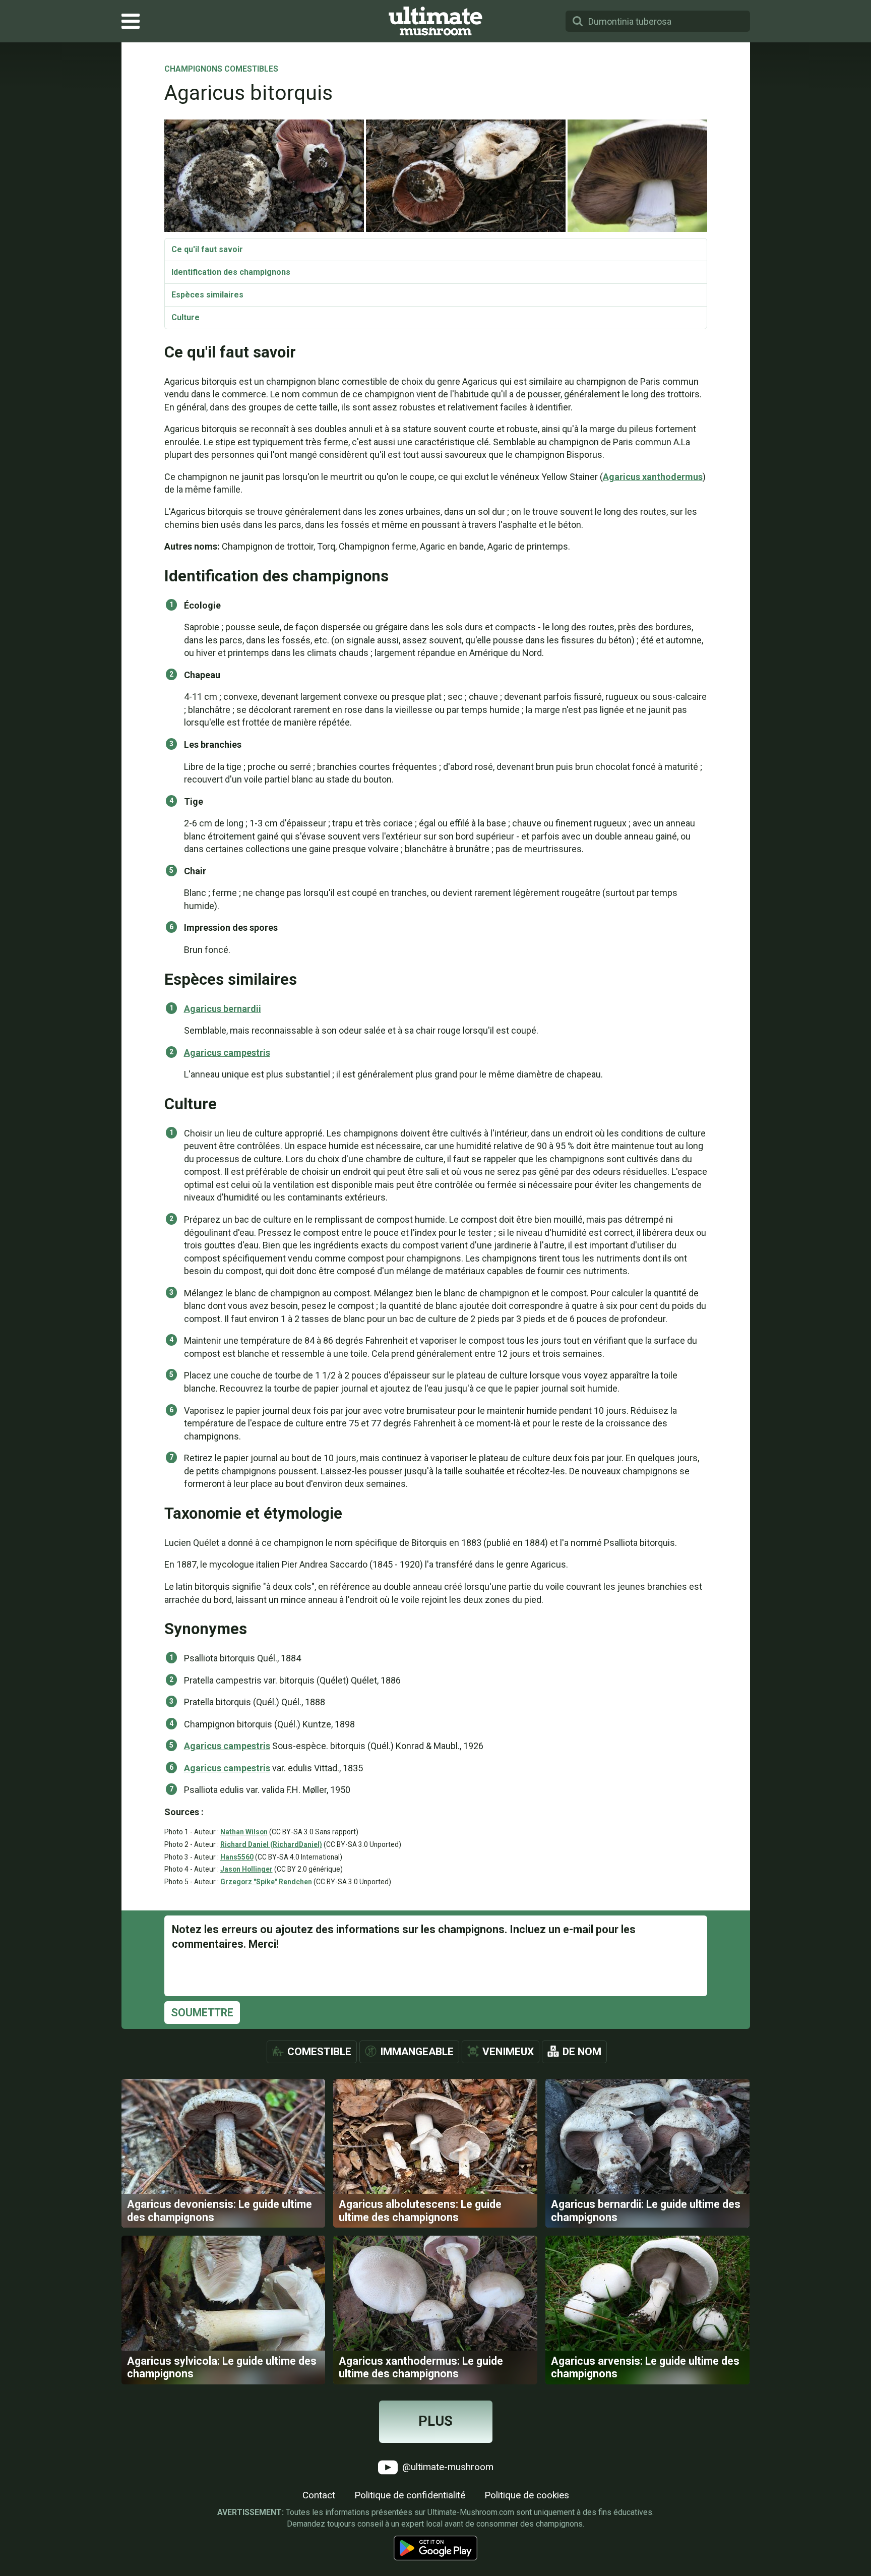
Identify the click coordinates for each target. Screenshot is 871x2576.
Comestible (319, 2052)
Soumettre (202, 2013)
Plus (435, 2421)
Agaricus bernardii (223, 1009)
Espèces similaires (207, 295)
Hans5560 (237, 1857)
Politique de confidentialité (410, 2495)
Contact (319, 2495)
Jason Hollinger (246, 1869)
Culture (185, 317)
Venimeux (508, 2052)
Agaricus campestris (227, 1053)
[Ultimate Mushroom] (435, 21)
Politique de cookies (527, 2495)
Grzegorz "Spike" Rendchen (266, 1882)
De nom (582, 2052)
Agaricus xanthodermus (653, 477)
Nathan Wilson (244, 1832)
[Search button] (578, 21)
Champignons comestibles (221, 70)
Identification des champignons (231, 272)
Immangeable (417, 2052)
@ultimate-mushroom (447, 2466)
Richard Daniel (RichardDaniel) (271, 1844)
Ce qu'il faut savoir (207, 249)
